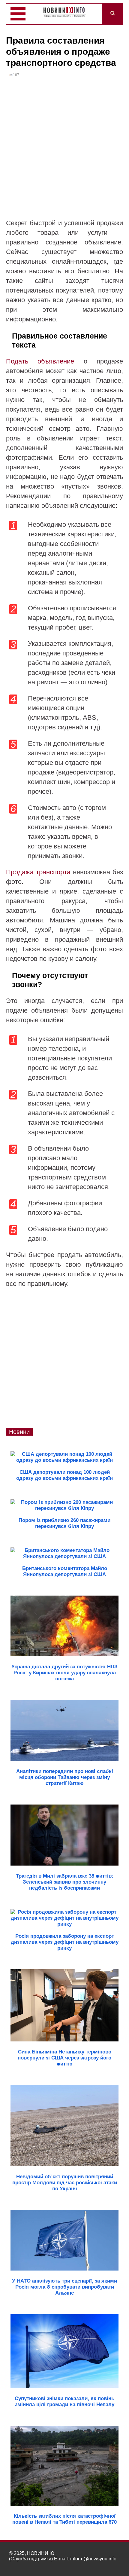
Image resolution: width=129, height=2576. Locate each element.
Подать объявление (40, 361)
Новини (19, 1432)
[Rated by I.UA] (107, 2564)
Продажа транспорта (38, 872)
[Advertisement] (64, 151)
